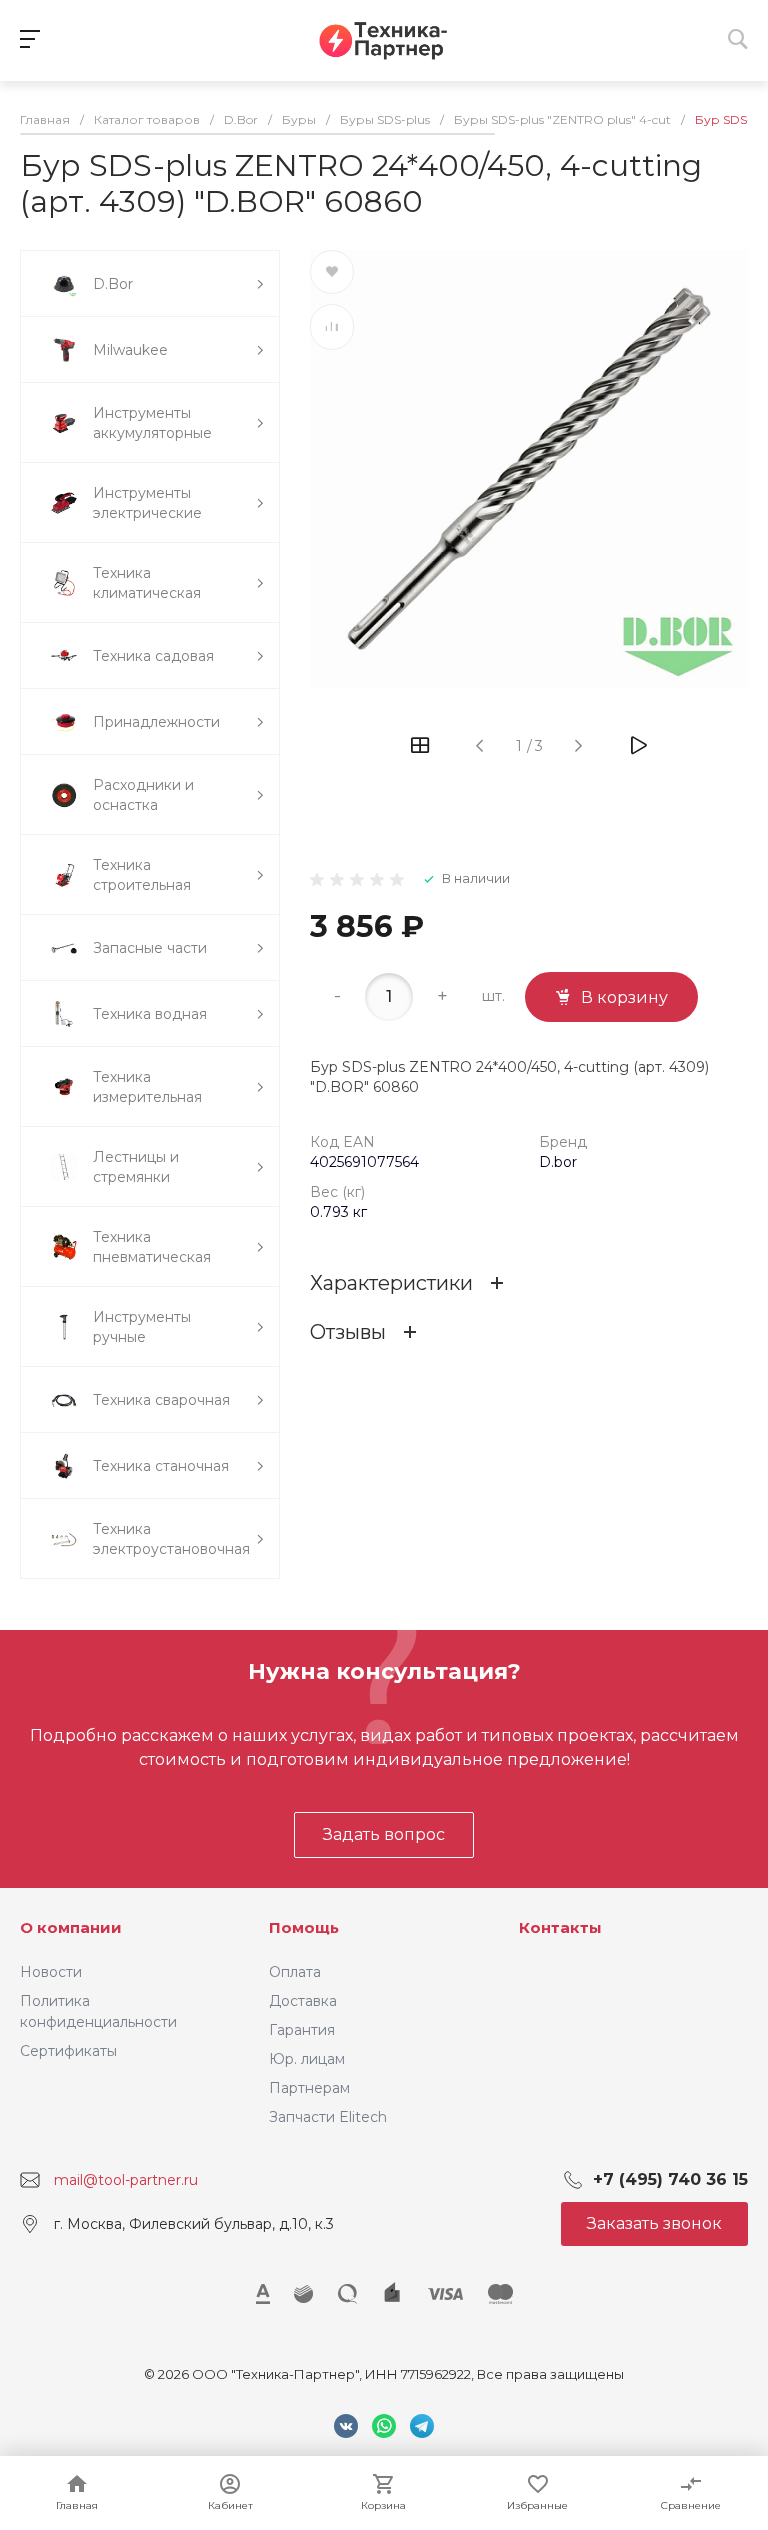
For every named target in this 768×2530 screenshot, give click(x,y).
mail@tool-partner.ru (126, 2180)
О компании (71, 1927)
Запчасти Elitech (328, 2117)
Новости (51, 1972)
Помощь (304, 1927)
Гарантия (302, 2030)
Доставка (303, 2001)
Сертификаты (68, 2051)
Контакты (560, 1927)
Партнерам (309, 2088)
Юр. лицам (307, 2059)
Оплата (295, 1972)
